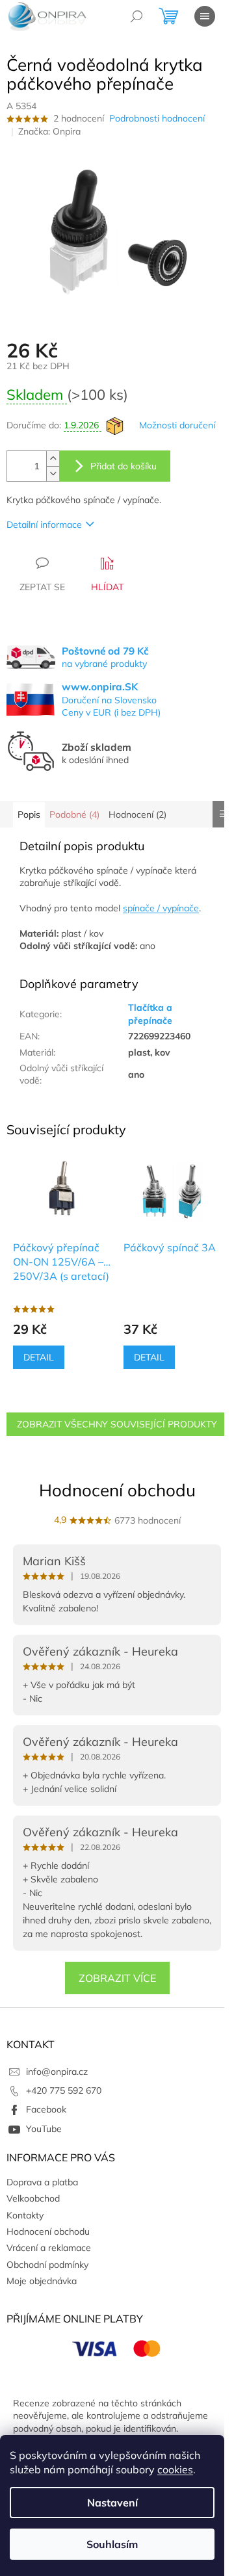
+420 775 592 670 (64, 2090)
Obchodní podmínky (47, 2265)
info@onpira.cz (57, 2072)
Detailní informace (44, 525)
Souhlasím (112, 2544)
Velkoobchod (33, 2198)
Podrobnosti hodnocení (157, 118)
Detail (39, 1357)
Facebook (46, 2109)
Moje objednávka (42, 2281)
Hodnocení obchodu (117, 1490)
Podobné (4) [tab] (74, 814)
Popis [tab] (29, 814)
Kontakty (25, 2215)
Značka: (49, 131)
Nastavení (112, 2503)
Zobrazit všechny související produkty (117, 1424)
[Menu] (205, 16)
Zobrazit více (117, 1978)
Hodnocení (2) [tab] (137, 814)
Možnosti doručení (177, 425)
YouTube (44, 2129)
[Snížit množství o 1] (53, 474)
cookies (175, 2469)
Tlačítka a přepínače (150, 1014)
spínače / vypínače (161, 908)
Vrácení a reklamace (49, 2248)
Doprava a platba (42, 2182)
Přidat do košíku (123, 466)
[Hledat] (136, 16)
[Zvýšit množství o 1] (53, 459)
